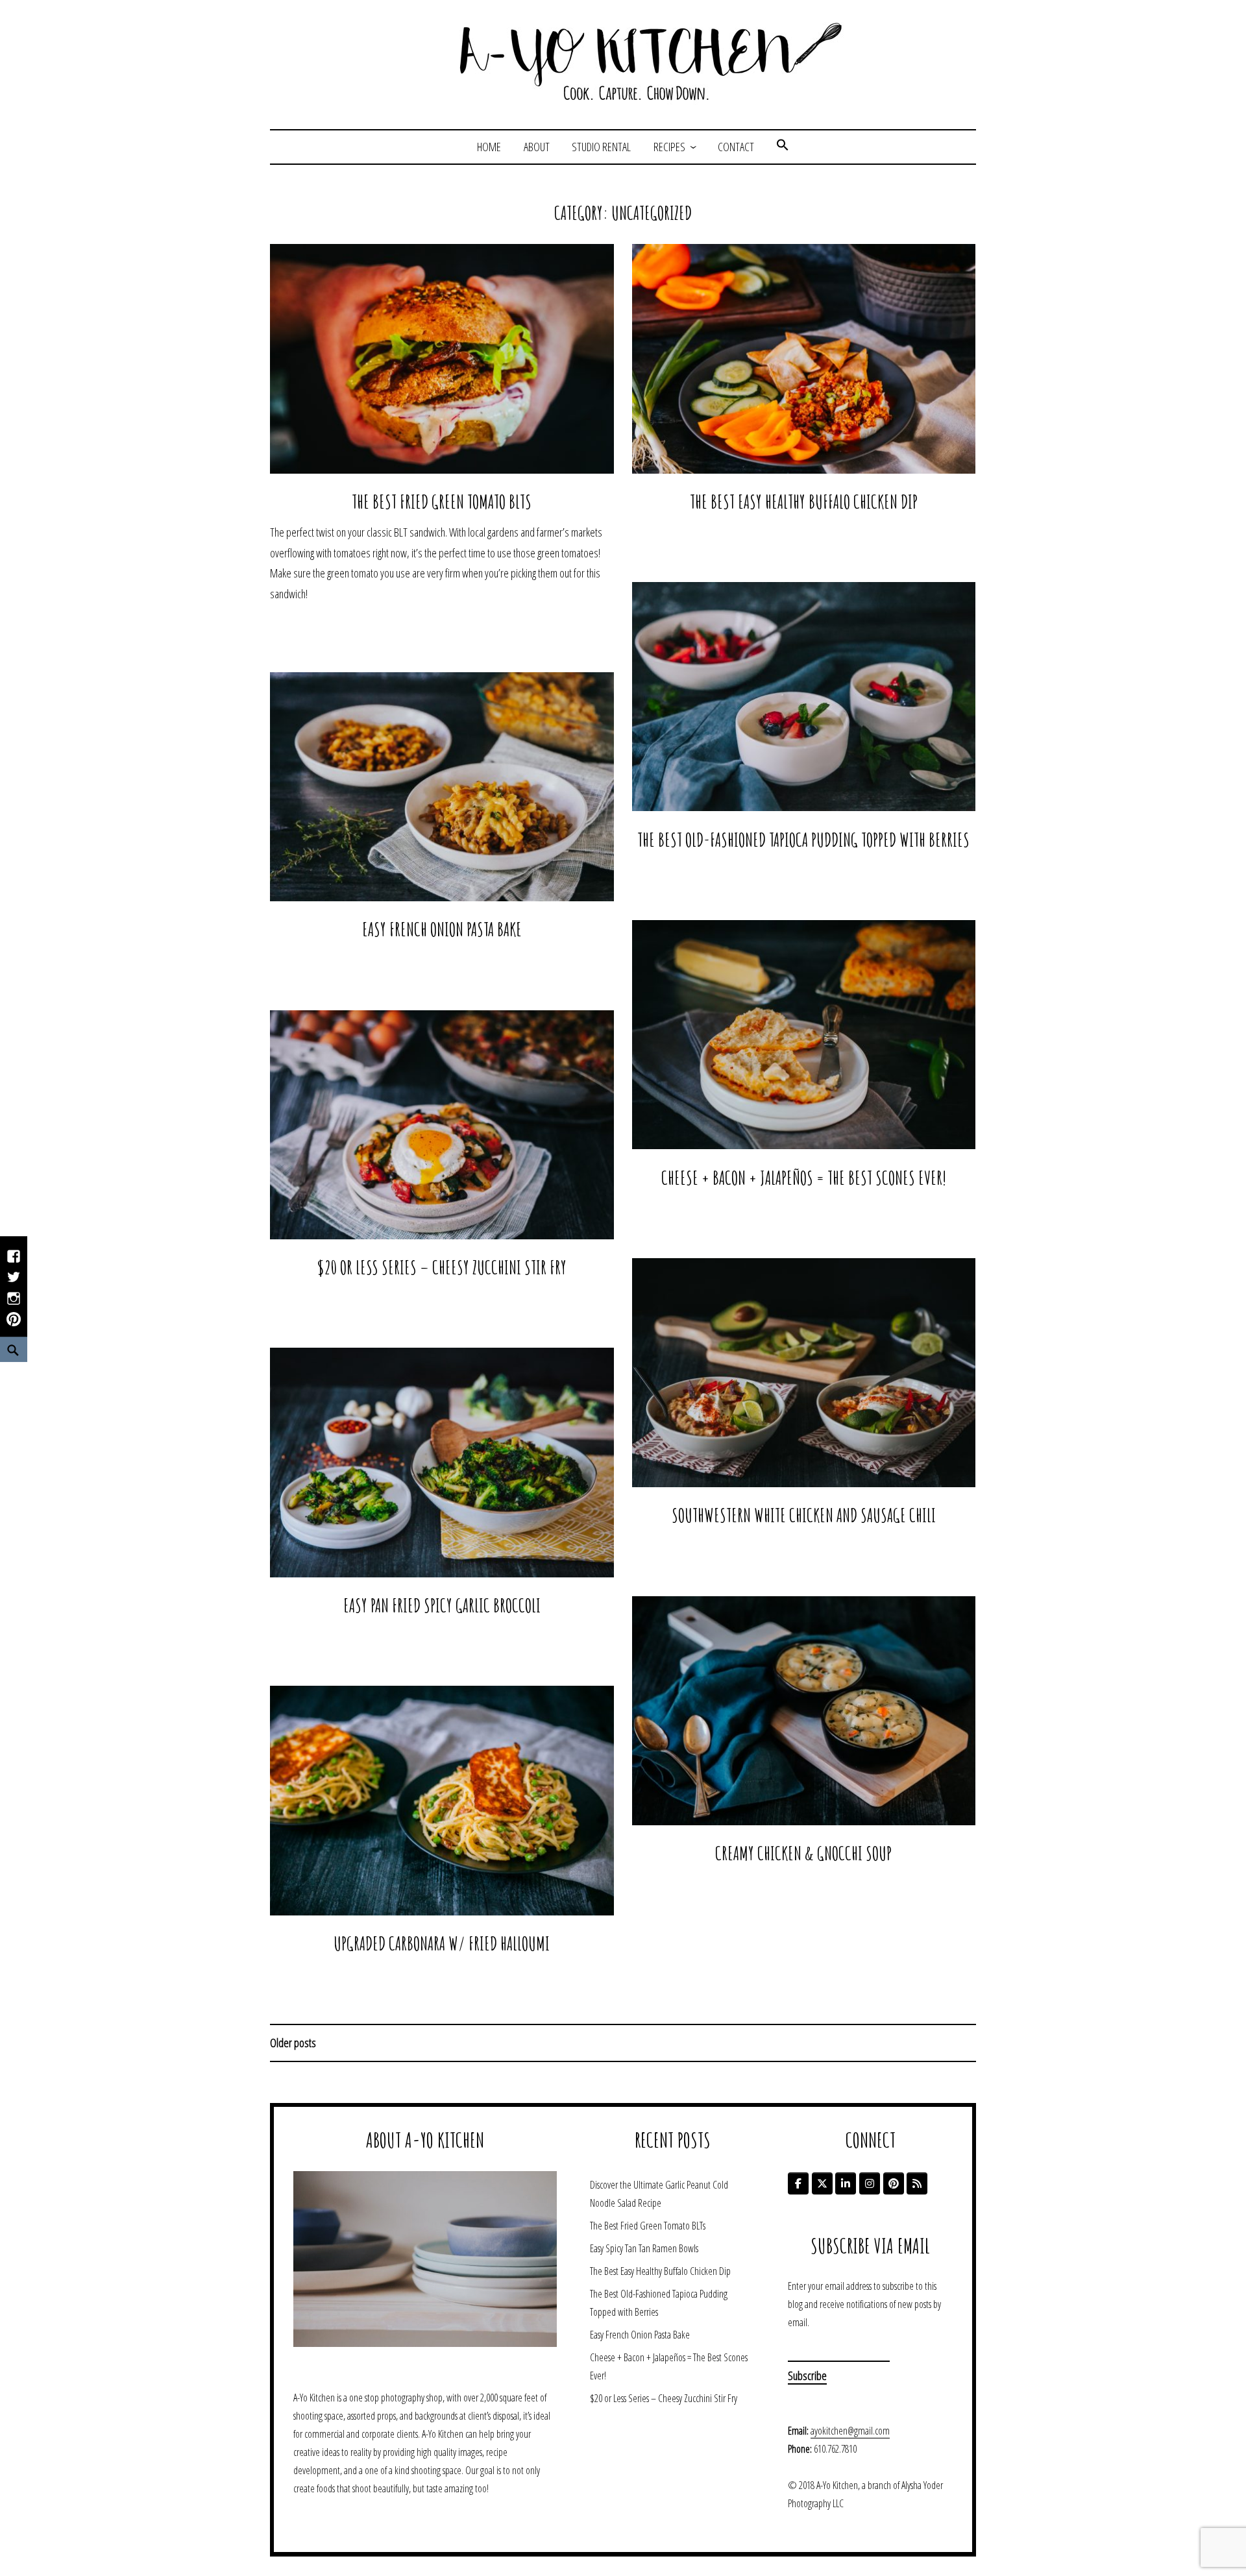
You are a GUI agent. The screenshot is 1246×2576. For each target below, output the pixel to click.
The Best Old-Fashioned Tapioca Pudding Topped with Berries (803, 840)
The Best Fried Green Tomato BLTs (442, 502)
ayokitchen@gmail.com (850, 2431)
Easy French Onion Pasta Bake (442, 929)
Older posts (293, 2043)
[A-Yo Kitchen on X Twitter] (822, 2183)
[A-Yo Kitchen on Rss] (917, 2183)
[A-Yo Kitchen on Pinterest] (894, 2183)
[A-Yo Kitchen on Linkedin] (846, 2183)
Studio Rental (601, 147)
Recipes (669, 147)
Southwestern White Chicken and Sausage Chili (804, 1515)
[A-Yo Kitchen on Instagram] (870, 2183)
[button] (783, 147)
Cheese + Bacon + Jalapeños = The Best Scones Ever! (804, 1178)
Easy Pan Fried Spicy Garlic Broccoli (442, 1605)
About (537, 147)
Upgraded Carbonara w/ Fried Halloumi (442, 1943)
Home (489, 147)
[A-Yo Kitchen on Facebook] (798, 2183)
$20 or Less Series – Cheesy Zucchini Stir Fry (442, 1267)
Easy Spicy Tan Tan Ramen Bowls (644, 2248)
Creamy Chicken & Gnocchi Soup (803, 1853)
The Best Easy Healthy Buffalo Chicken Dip (804, 502)
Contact (736, 147)
